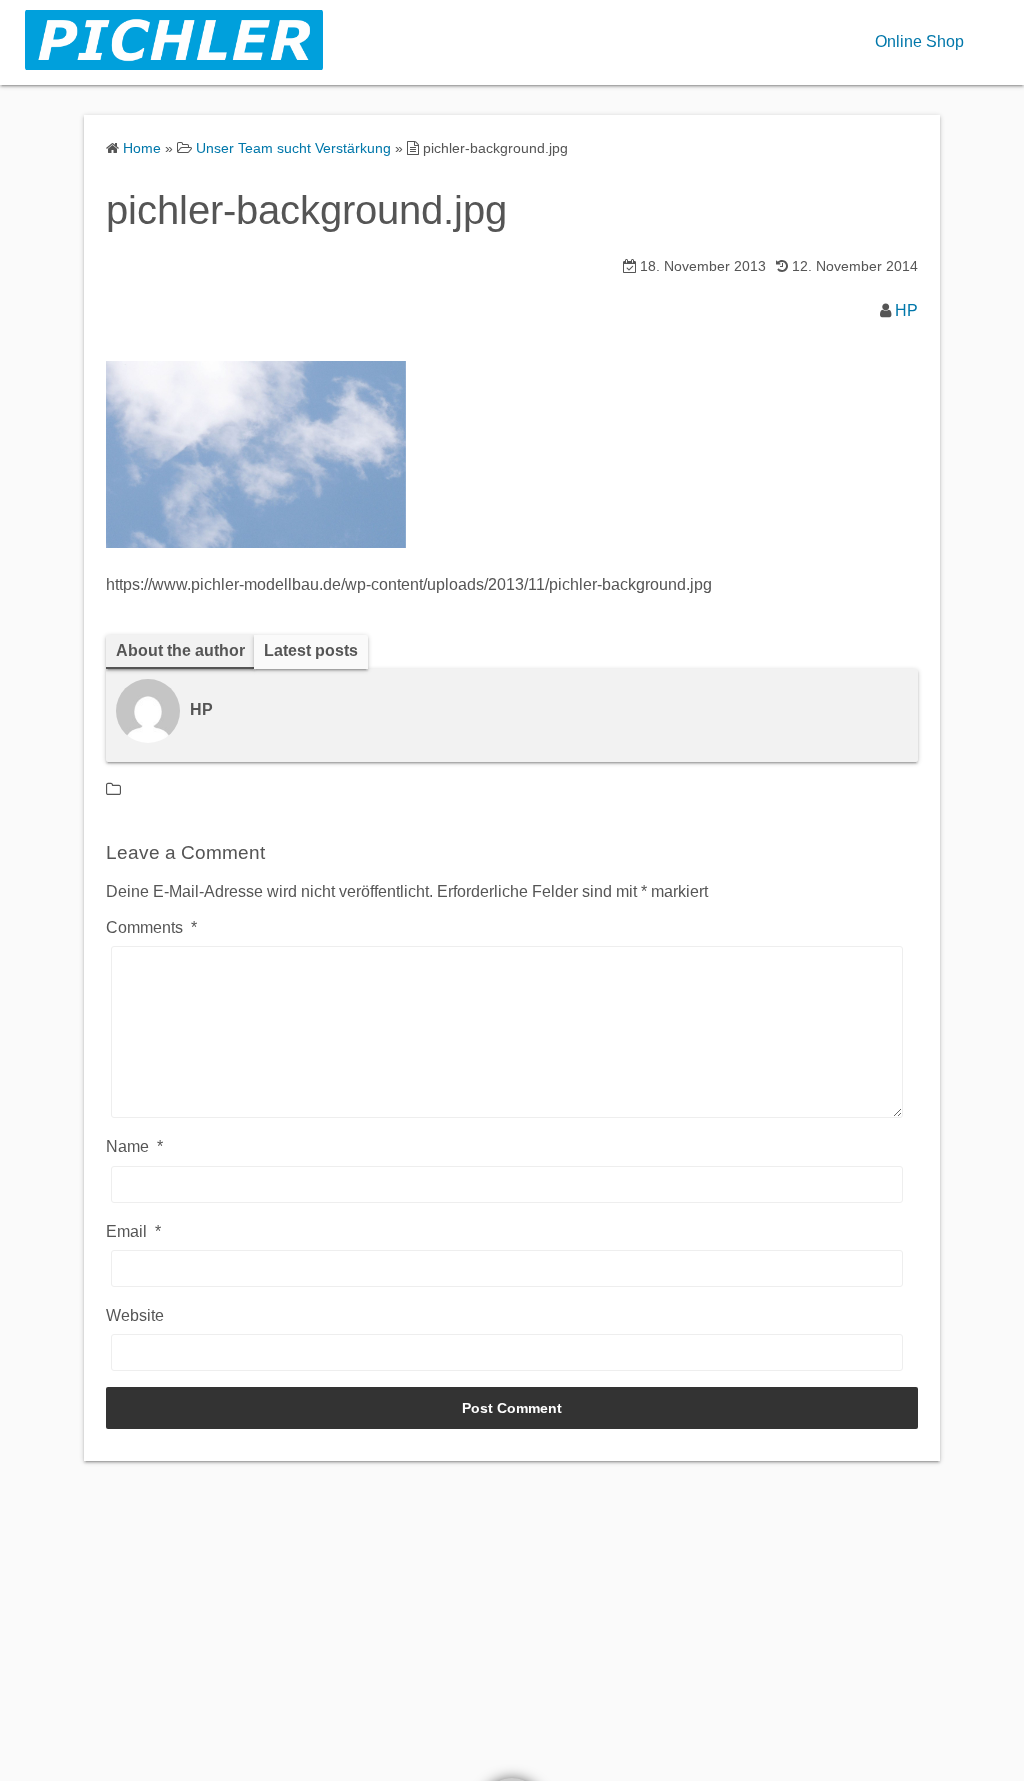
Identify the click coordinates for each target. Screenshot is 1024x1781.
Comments (151, 927)
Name (134, 1146)
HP (906, 310)
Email (133, 1231)
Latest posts (311, 650)
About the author (180, 650)
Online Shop (919, 41)
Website (135, 1315)
